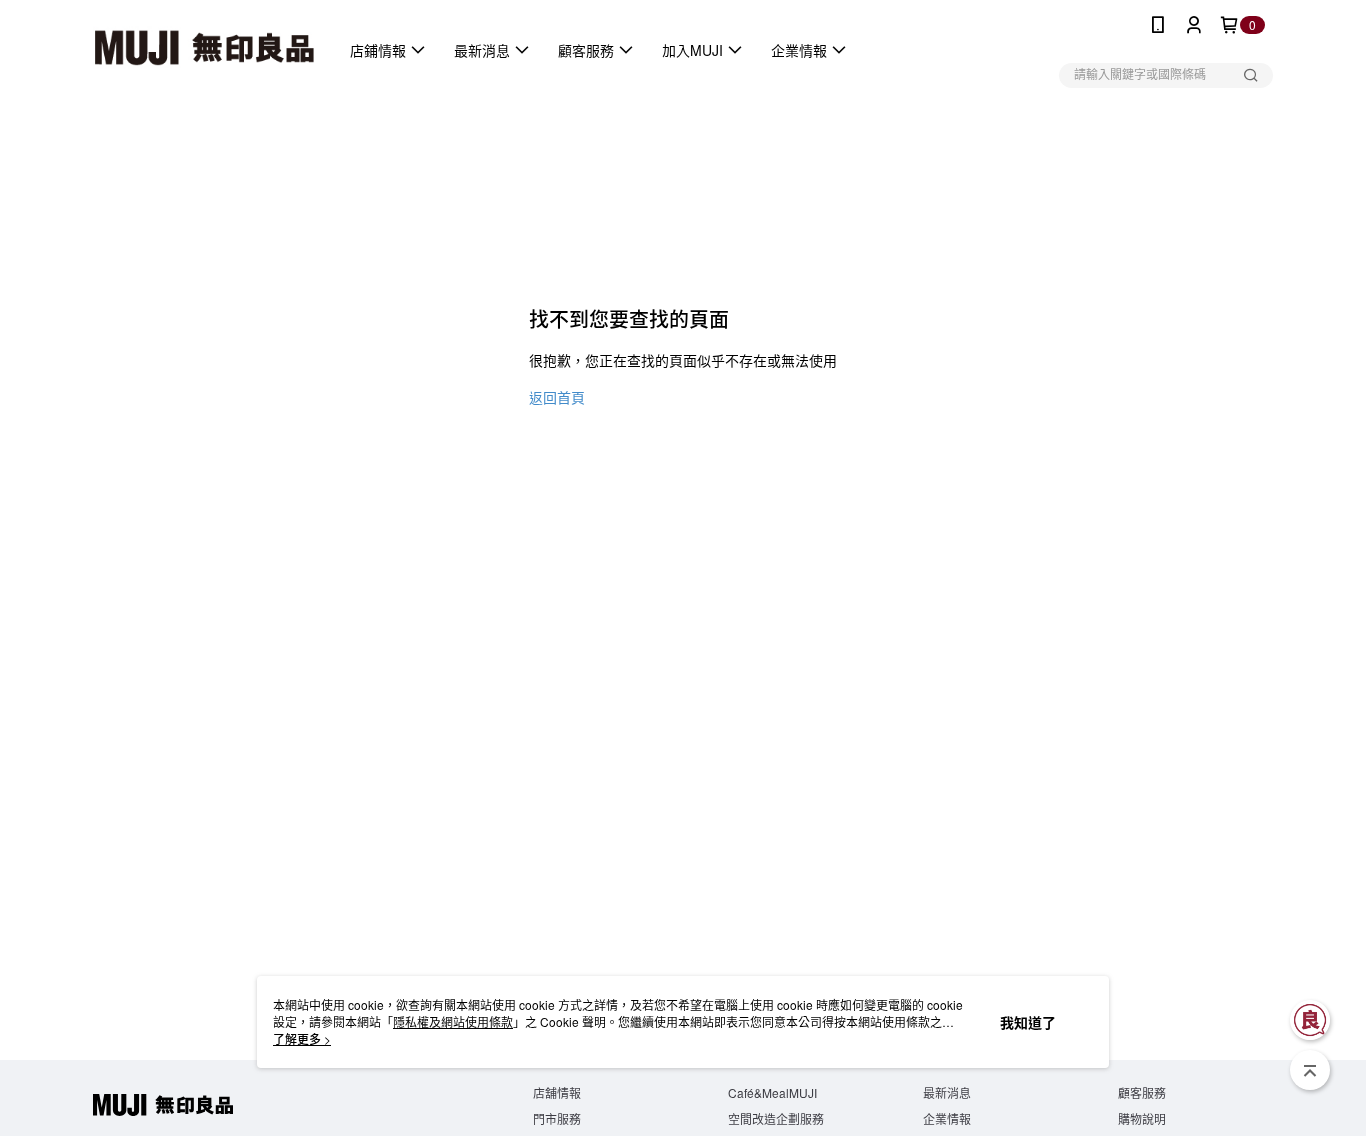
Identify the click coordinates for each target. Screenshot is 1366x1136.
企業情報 (947, 1118)
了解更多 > (302, 1038)
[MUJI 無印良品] (204, 50)
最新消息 (947, 1092)
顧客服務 (1142, 1092)
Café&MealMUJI (772, 1092)
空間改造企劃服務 (776, 1118)
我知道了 (1028, 1022)
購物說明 (1142, 1118)
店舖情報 (557, 1092)
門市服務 (557, 1118)
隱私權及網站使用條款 (453, 1021)
